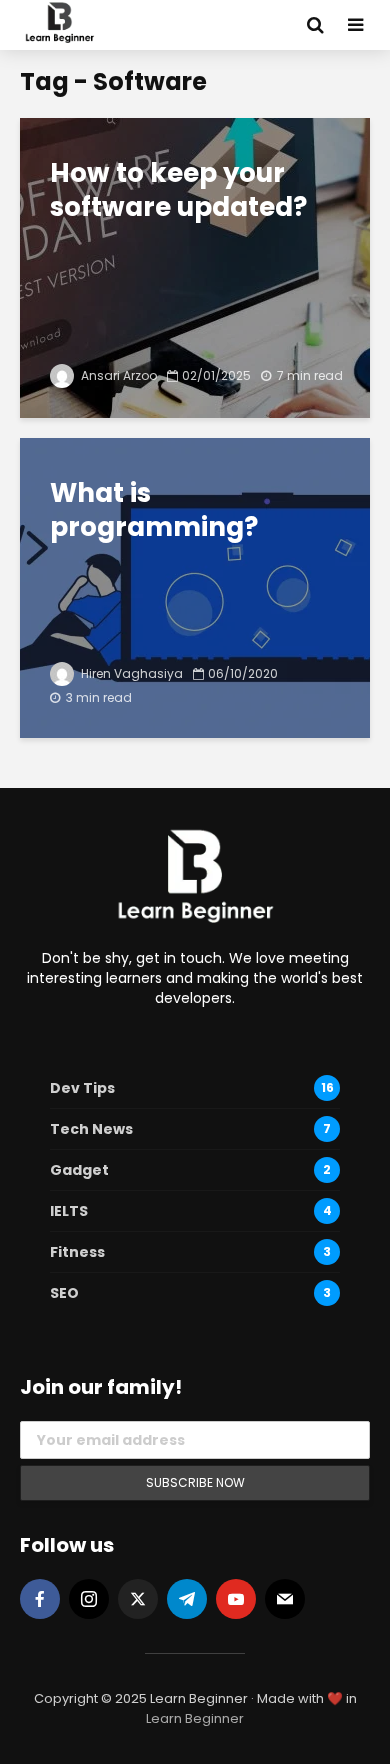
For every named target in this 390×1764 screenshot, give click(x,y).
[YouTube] (236, 1599)
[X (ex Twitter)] (138, 1599)
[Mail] (285, 1599)
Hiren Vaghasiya (130, 673)
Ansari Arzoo (117, 375)
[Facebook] (40, 1599)
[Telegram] (187, 1599)
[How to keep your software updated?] (195, 266)
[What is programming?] (195, 586)
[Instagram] (89, 1599)
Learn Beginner (195, 1718)
